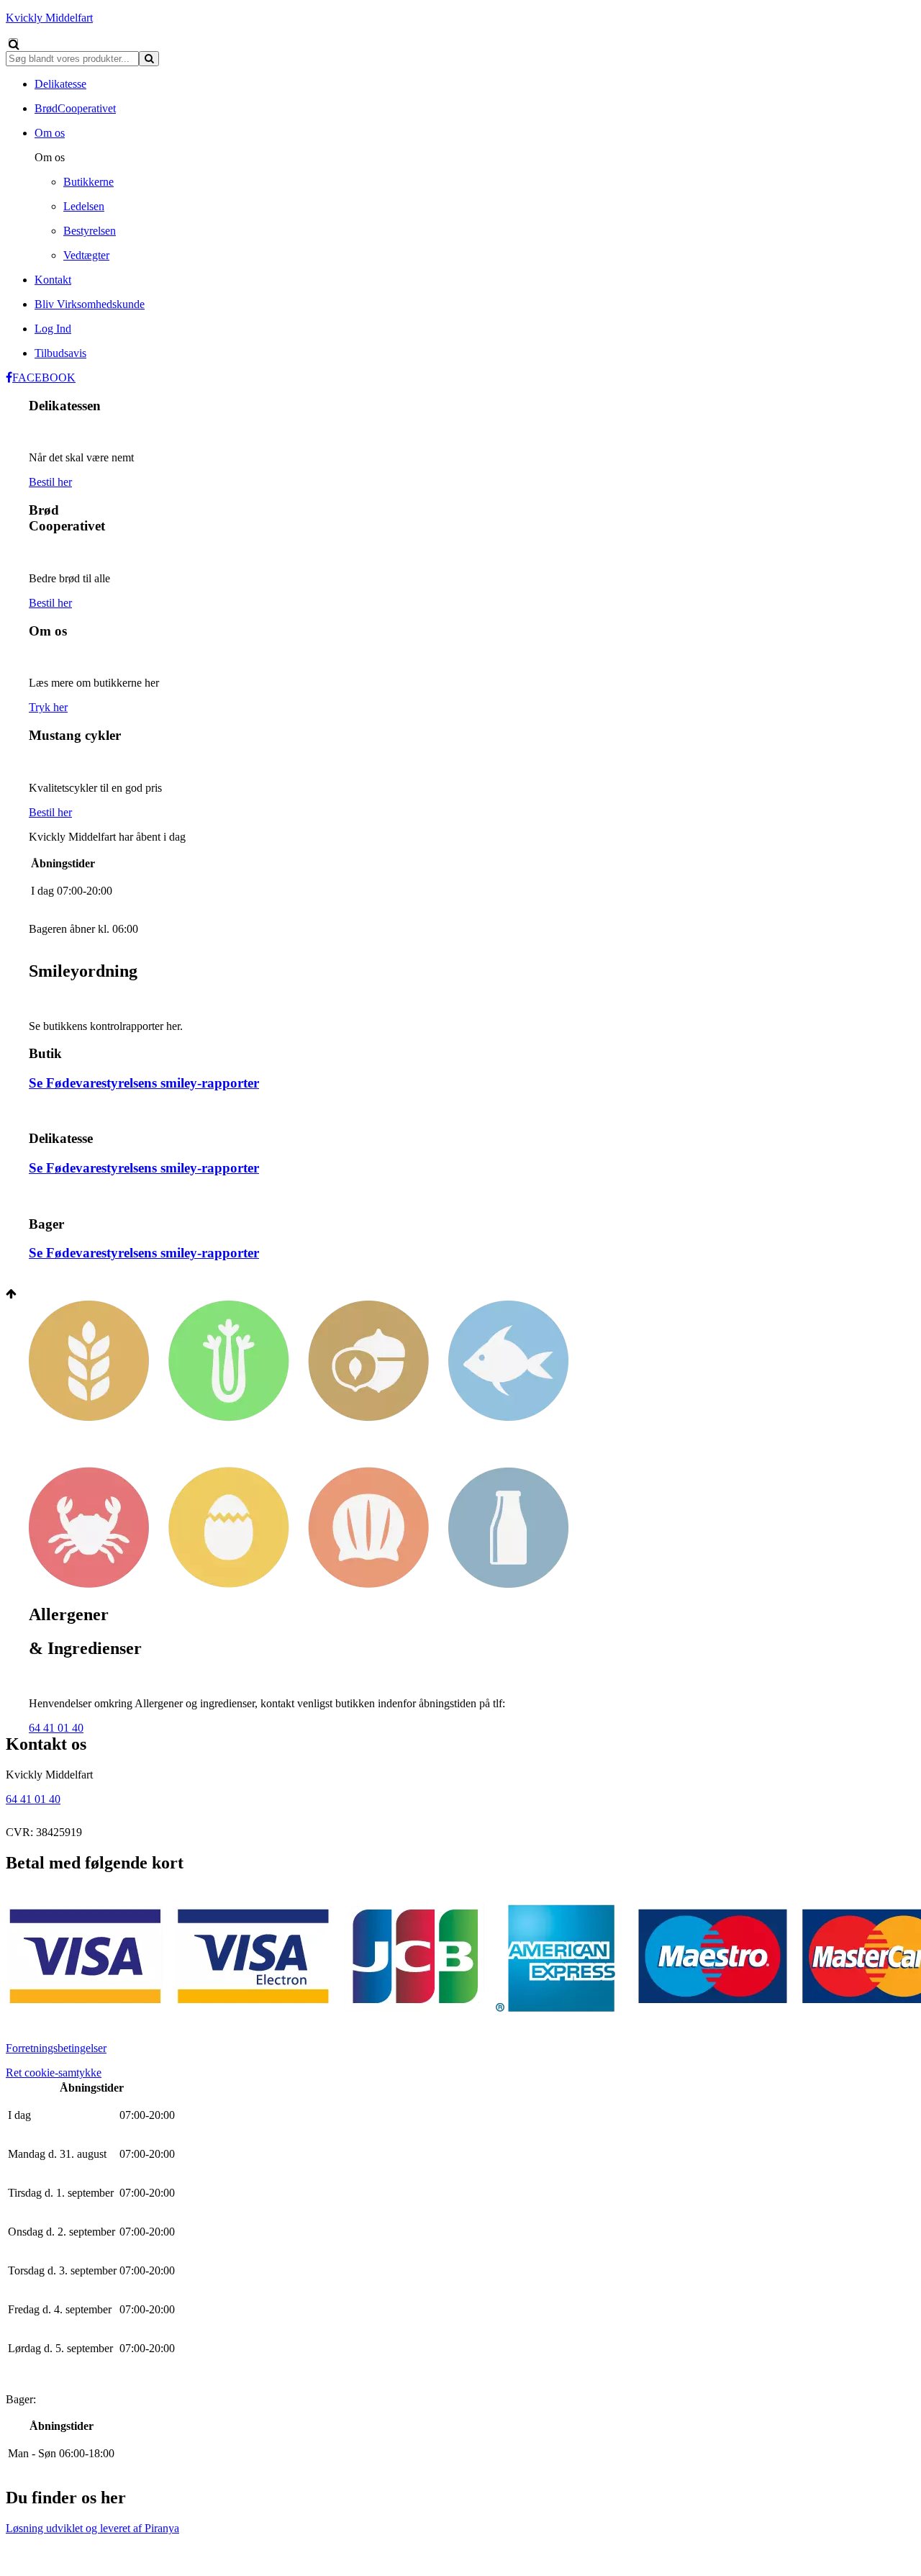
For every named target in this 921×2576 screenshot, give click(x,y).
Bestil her (50, 482)
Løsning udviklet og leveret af (92, 2528)
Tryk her (48, 707)
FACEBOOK (44, 378)
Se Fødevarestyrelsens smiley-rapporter (144, 1083)
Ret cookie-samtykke (54, 2073)
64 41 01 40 (56, 1728)
